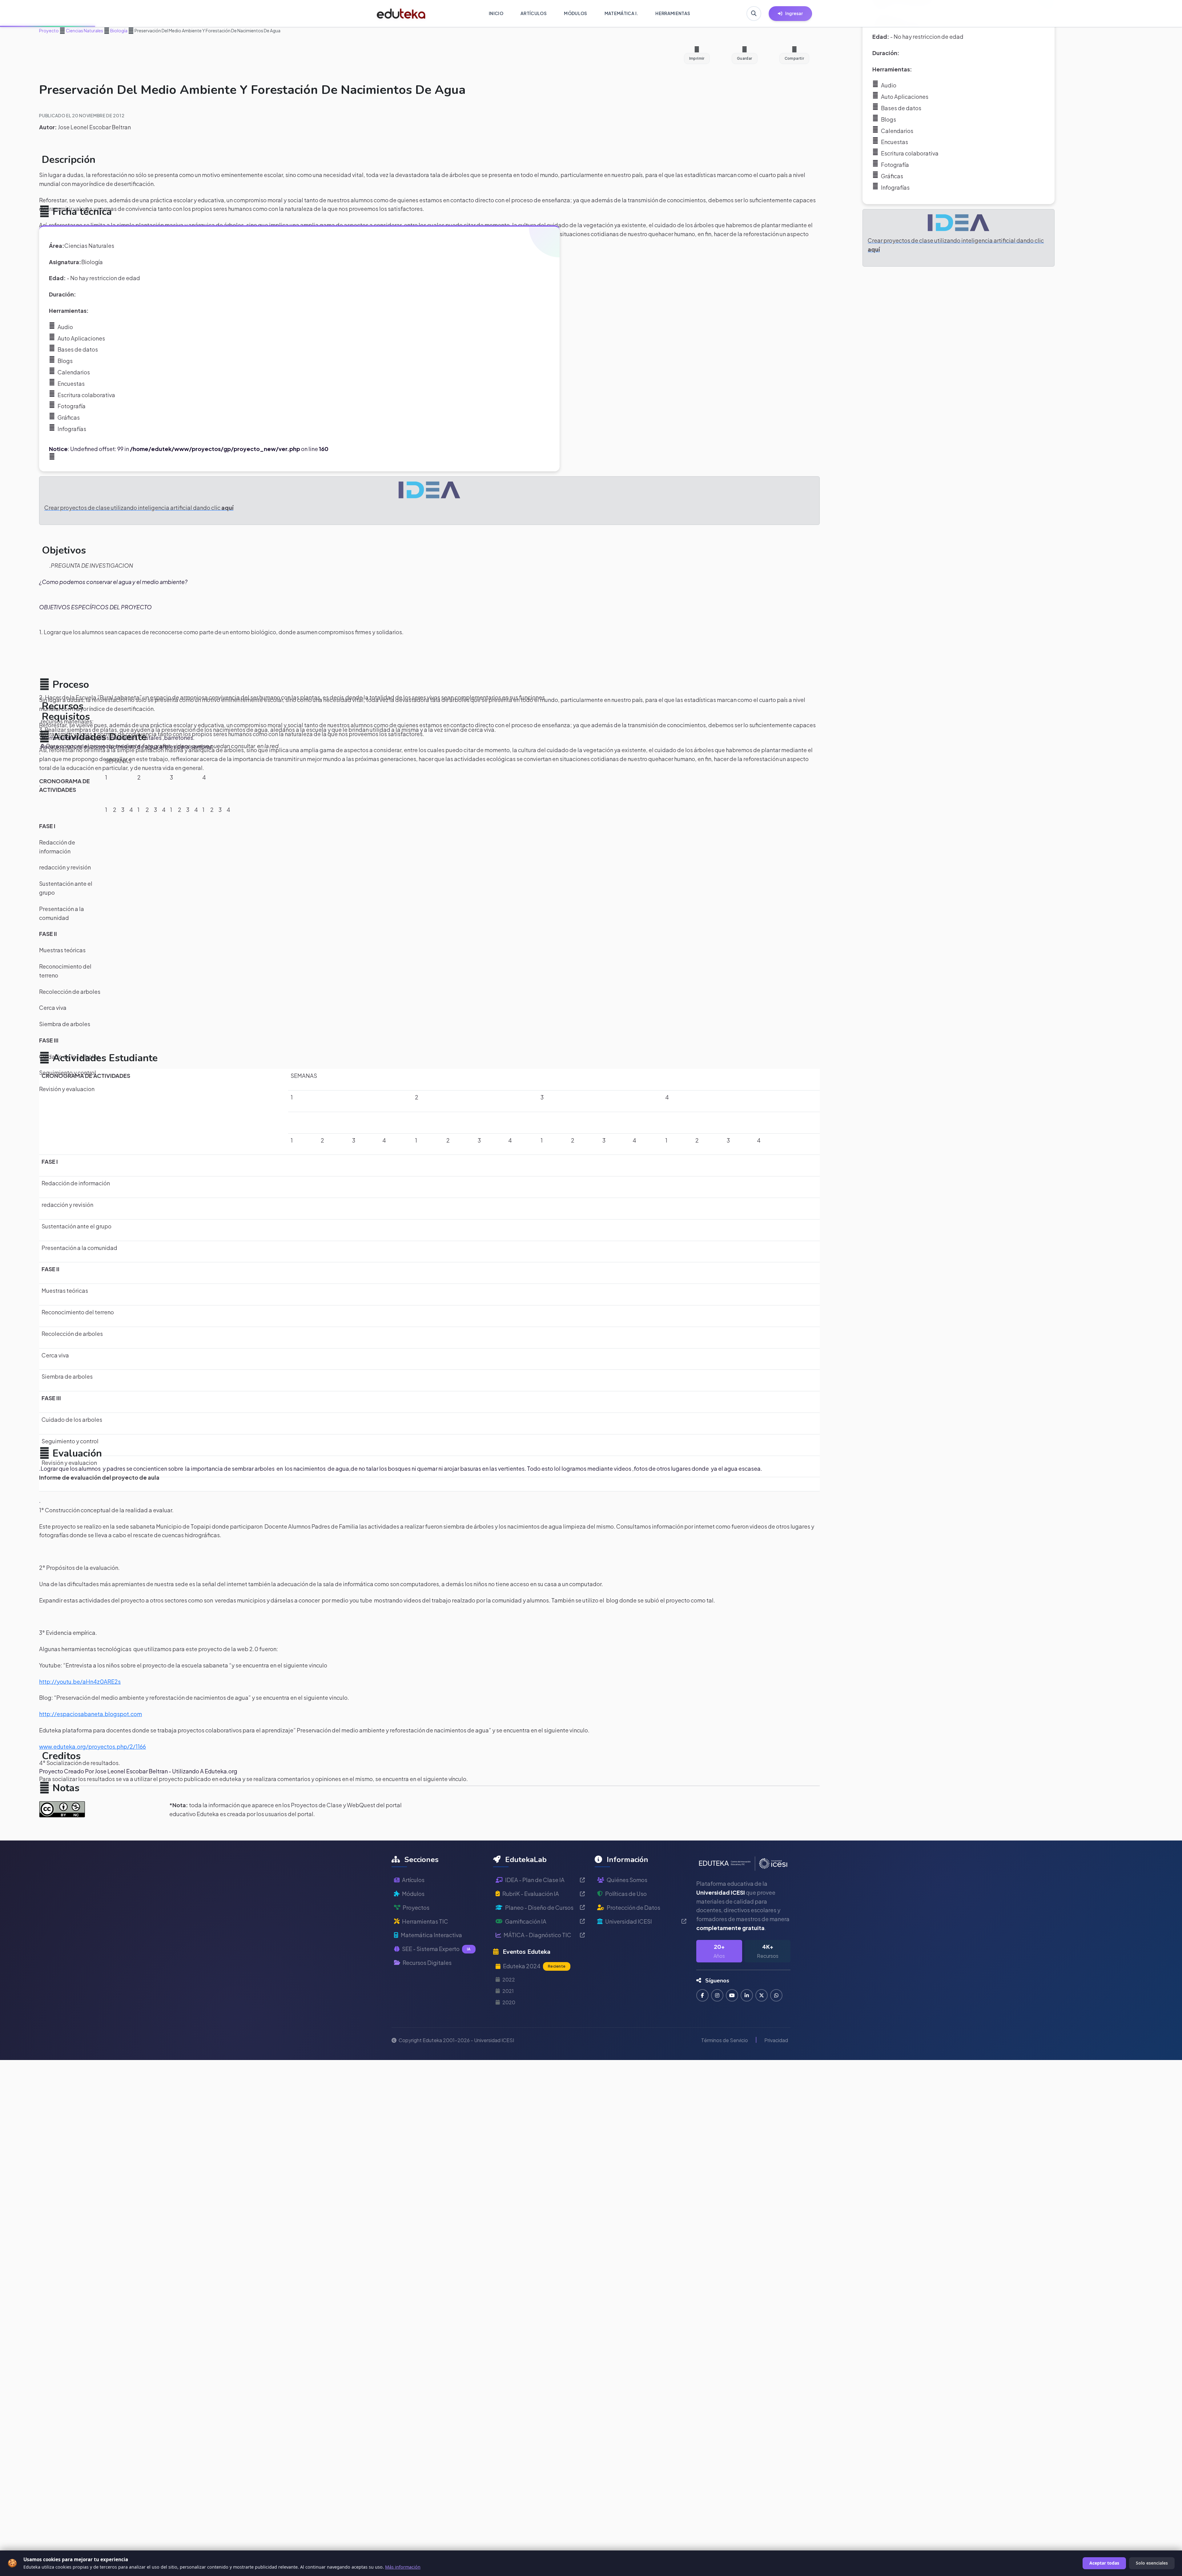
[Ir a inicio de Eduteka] (401, 14)
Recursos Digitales (427, 1963)
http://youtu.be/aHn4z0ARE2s (80, 1681)
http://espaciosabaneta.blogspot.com (90, 1714)
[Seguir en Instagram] (717, 1995)
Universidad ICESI (629, 1921)
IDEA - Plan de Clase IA (535, 1880)
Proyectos (416, 1907)
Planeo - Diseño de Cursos (539, 1907)
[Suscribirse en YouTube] (732, 1995)
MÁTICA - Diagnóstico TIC (537, 1935)
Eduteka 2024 (534, 1966)
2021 (508, 1991)
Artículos (413, 1880)
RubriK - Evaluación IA (531, 1894)
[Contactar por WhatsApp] (776, 1995)
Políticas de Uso (626, 1894)
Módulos (413, 1894)
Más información (403, 2567)
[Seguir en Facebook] (702, 1995)
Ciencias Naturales (84, 30)
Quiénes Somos (627, 1880)
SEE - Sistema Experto (436, 1949)
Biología (119, 30)
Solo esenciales (1152, 2563)
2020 (509, 2002)
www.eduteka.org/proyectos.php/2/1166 (92, 1746)
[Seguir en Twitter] (762, 1995)
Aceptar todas (1104, 2563)
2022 (509, 1979)
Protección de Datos (633, 1907)
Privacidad (776, 2040)
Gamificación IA (526, 1921)
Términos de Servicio (725, 2040)
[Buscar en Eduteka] (754, 14)
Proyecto (49, 30)
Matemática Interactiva (431, 1935)
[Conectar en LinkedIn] (747, 1995)
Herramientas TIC (425, 1921)
